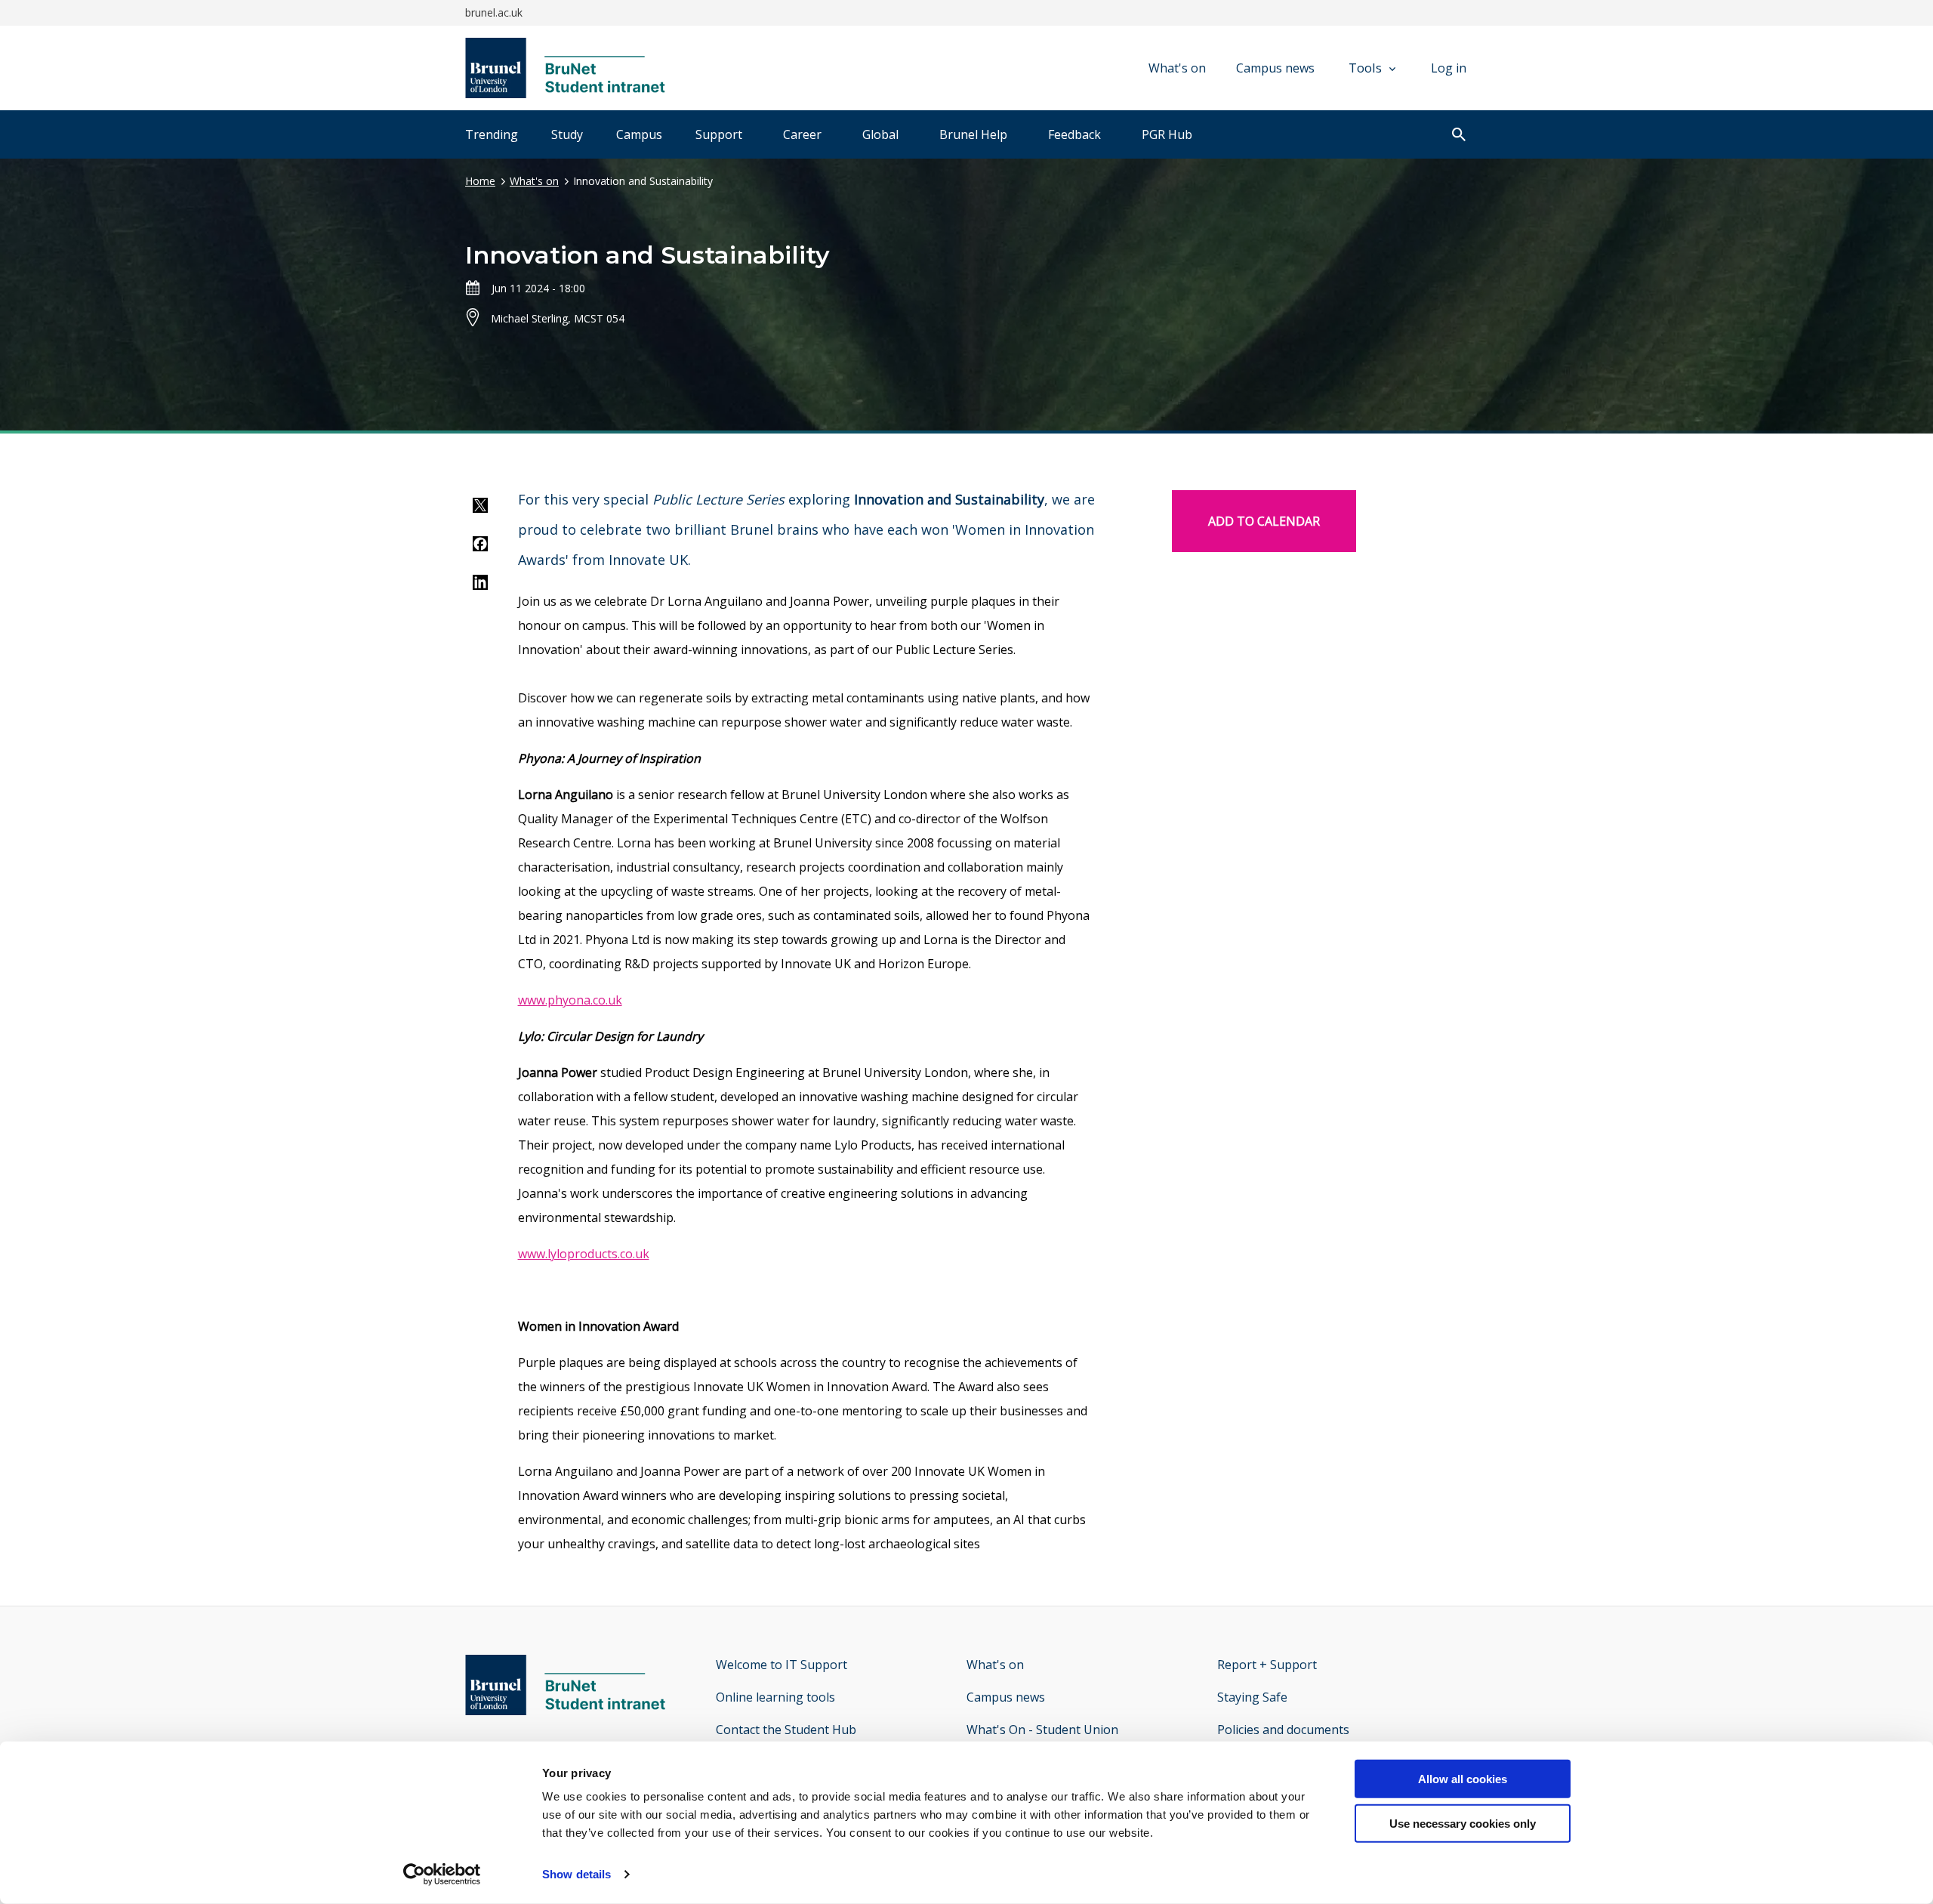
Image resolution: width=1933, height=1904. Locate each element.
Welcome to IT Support (782, 1665)
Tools (1365, 68)
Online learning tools (775, 1697)
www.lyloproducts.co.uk (584, 1254)
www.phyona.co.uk (570, 1000)
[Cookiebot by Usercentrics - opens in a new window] (442, 1875)
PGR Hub (1167, 134)
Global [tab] (880, 134)
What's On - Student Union (1042, 1730)
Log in (1449, 68)
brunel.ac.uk (494, 12)
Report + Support (1267, 1665)
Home (480, 181)
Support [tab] (719, 134)
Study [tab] (567, 134)
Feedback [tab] (1074, 134)
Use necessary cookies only (1463, 1824)
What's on (1177, 68)
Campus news (1275, 68)
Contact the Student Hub (786, 1730)
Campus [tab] (639, 134)
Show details (577, 1874)
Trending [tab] (492, 134)
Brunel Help (973, 134)
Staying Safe (1252, 1697)
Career (802, 134)
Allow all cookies (1463, 1779)
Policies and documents (1283, 1730)
